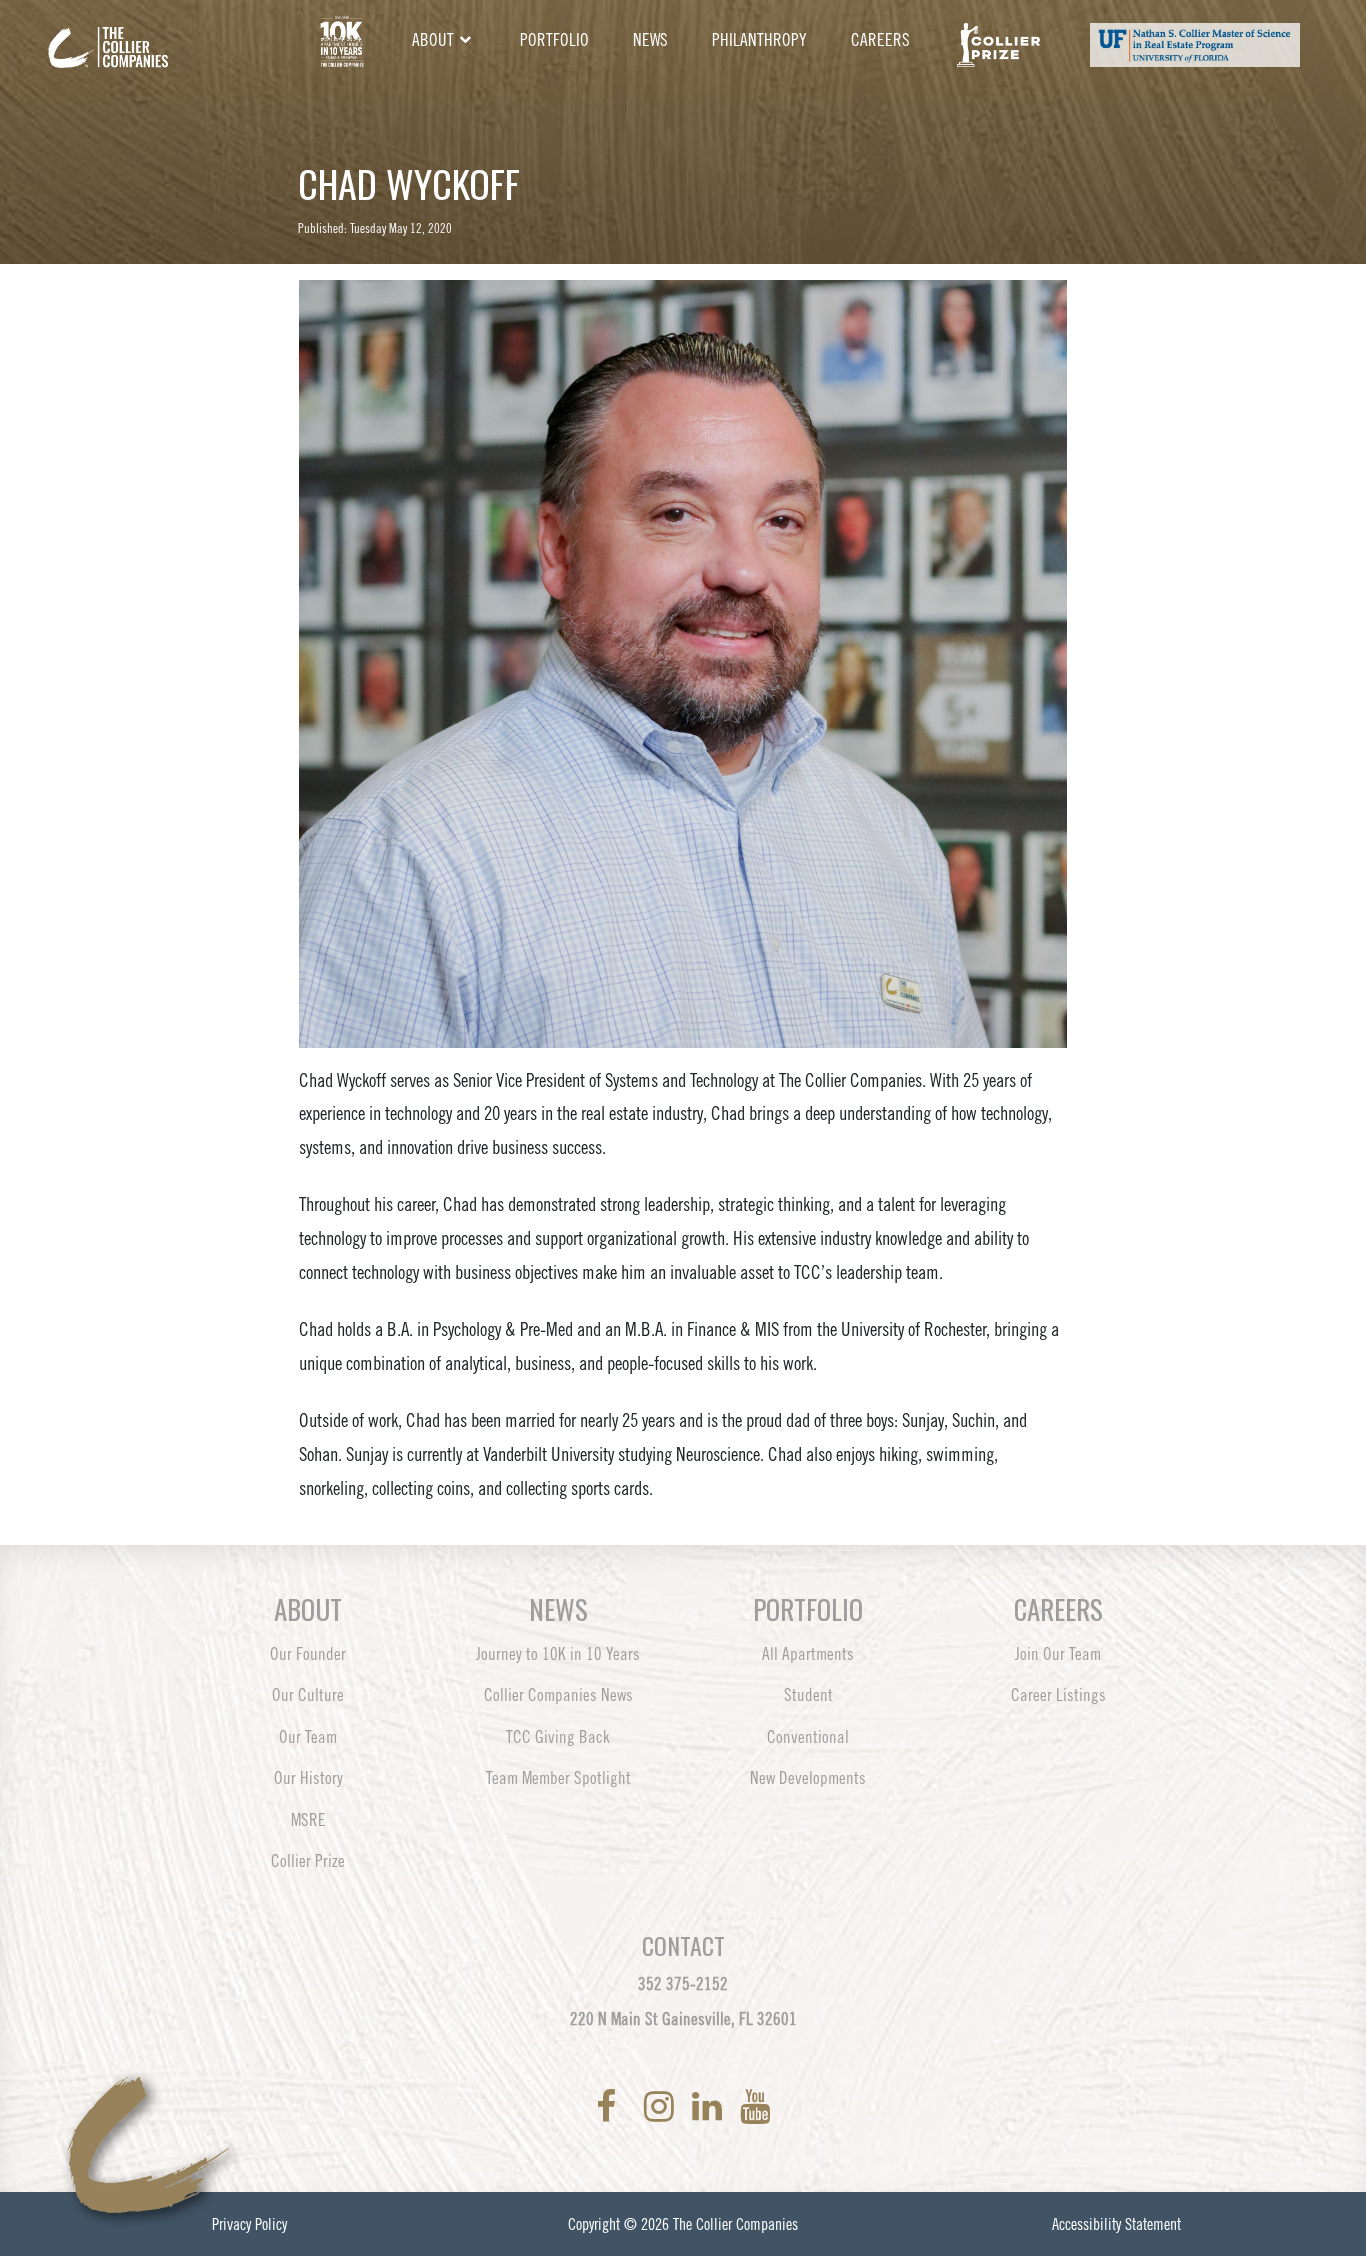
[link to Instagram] (663, 2106)
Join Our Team (1058, 1654)
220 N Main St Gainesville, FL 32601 (683, 2019)
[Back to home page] (163, 32)
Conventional (808, 1737)
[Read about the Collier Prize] (998, 41)
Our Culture (308, 1695)
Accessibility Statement (1116, 2224)
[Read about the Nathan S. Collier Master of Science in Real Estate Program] (1194, 41)
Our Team (308, 1737)
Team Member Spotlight (558, 1778)
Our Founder (308, 1654)
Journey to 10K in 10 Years (558, 1654)
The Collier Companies (735, 2224)
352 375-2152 (683, 1984)
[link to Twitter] (634, 2106)
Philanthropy (759, 40)
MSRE (308, 1820)
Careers (880, 40)
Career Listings (1058, 1695)
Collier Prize (308, 1861)
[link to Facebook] (610, 2106)
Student (808, 1695)
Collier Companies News (558, 1695)
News (650, 40)
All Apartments (808, 1654)
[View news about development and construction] (341, 41)
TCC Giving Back (558, 1737)
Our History (308, 1778)
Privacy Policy (249, 2224)
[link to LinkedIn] (711, 2106)
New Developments (808, 1778)
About (433, 40)
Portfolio (554, 40)
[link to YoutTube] (755, 2106)
